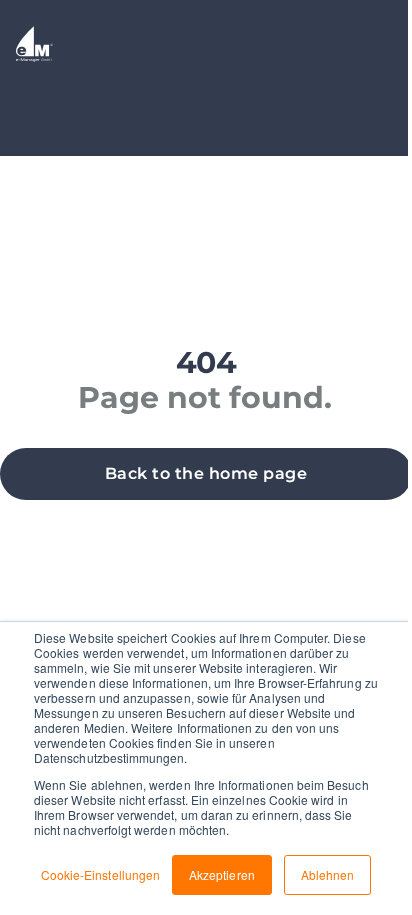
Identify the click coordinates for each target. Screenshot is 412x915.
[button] (206, 474)
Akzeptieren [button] (222, 874)
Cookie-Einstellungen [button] (100, 874)
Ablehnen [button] (328, 874)
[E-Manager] (34, 47)
